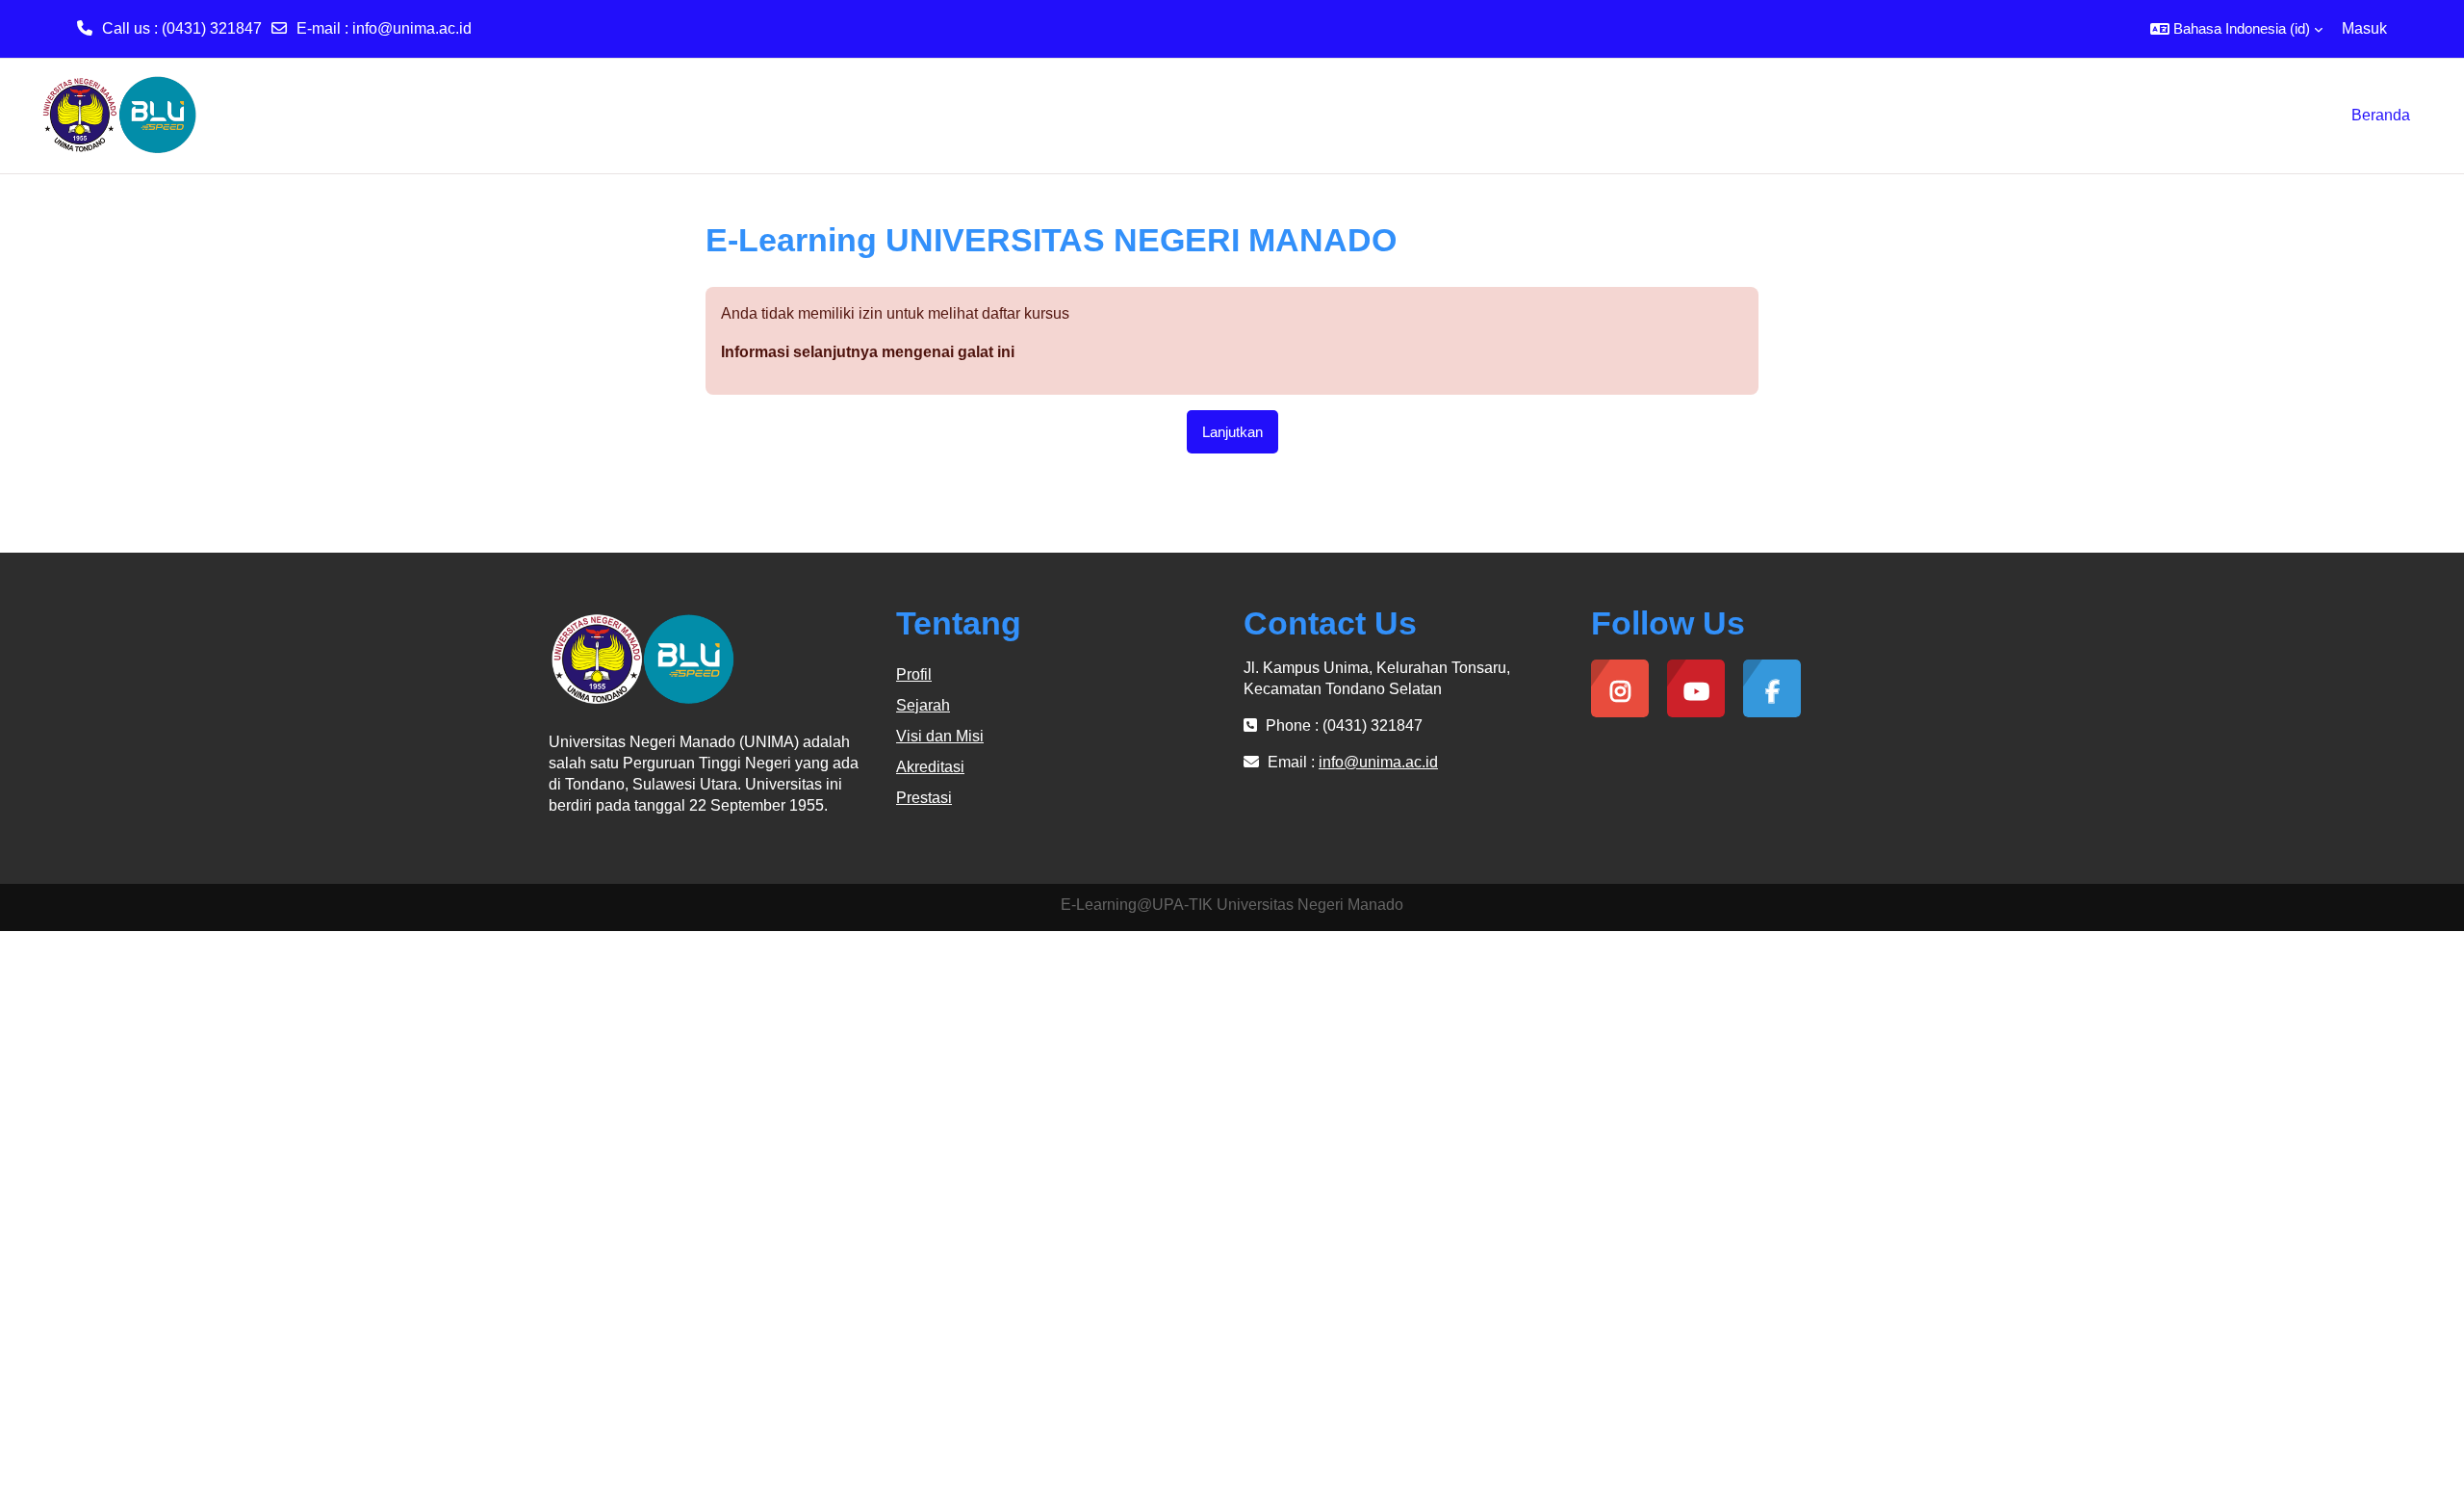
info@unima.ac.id (412, 28)
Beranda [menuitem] (2381, 115)
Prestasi (924, 798)
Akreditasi (930, 767)
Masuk (2364, 28)
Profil (914, 674)
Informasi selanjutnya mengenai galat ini (868, 352)
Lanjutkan (1232, 432)
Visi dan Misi (940, 736)
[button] (2236, 29)
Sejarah (923, 705)
